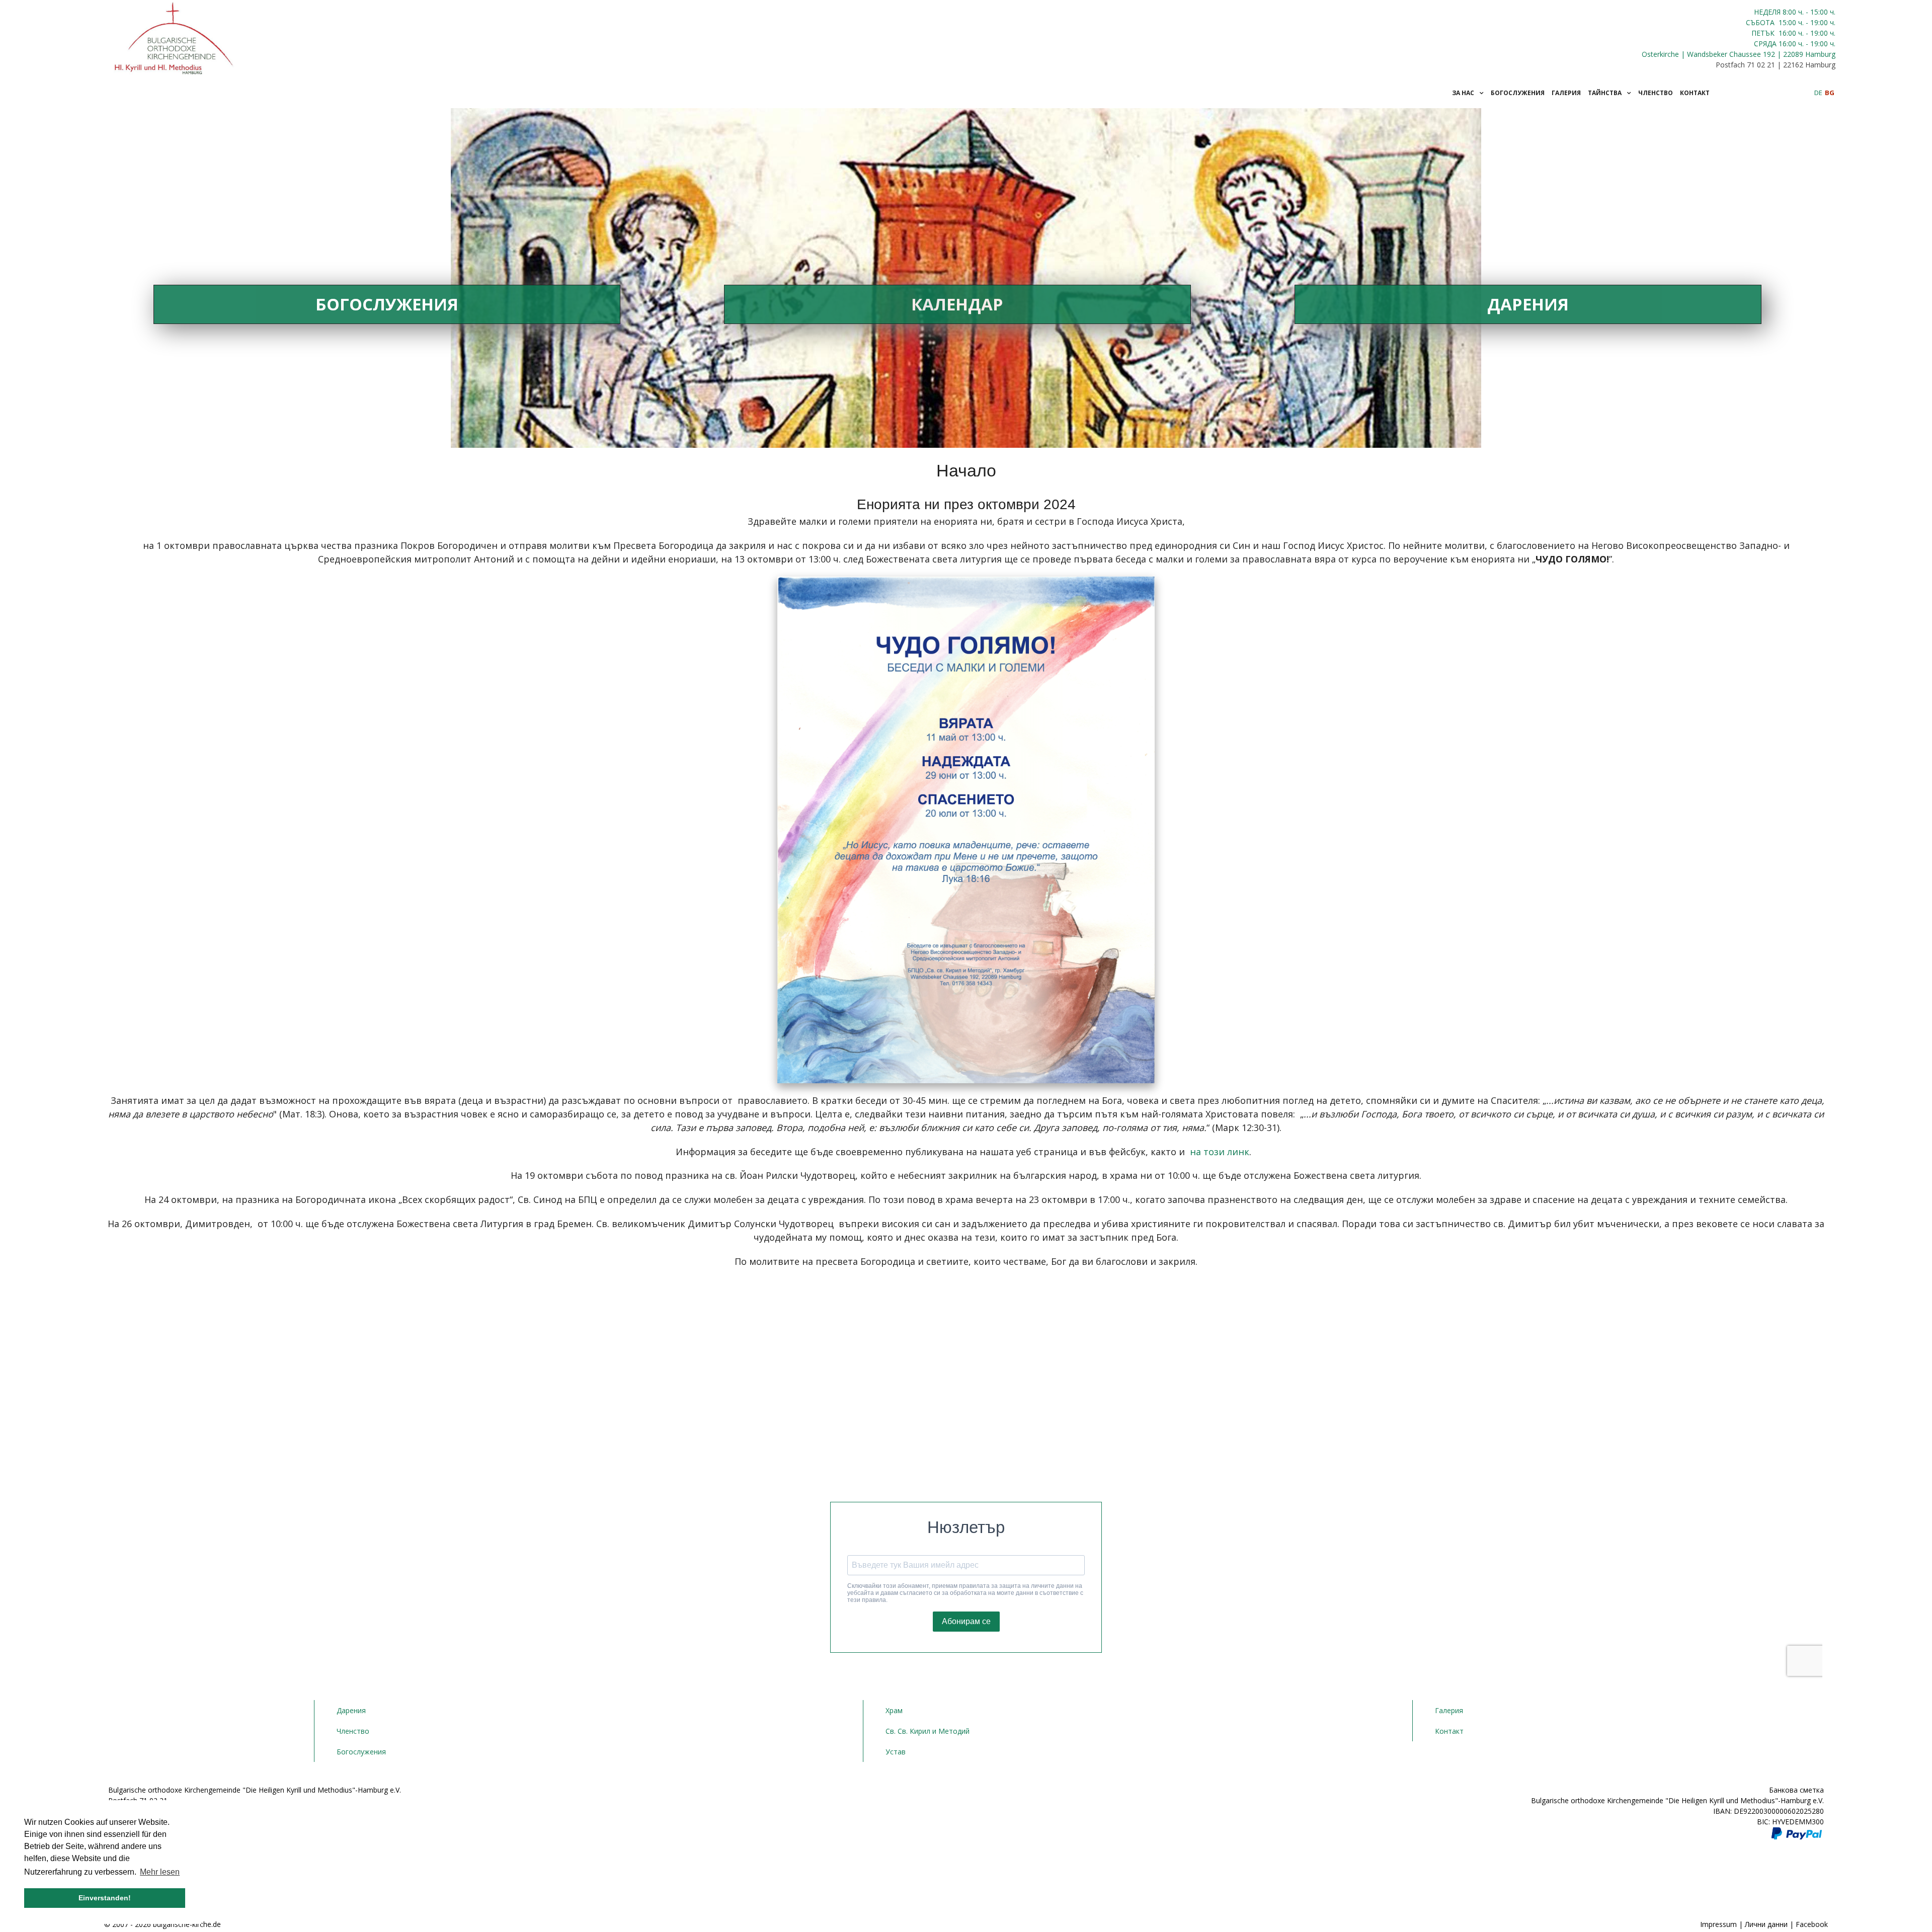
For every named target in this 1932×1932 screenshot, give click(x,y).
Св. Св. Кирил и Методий (928, 1731)
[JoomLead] (175, 36)
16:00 (1787, 33)
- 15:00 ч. (1820, 12)
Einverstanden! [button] (105, 1898)
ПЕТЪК (1764, 33)
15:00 (1787, 22)
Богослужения (387, 304)
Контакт (1449, 1731)
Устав (896, 1752)
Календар (957, 304)
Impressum (1718, 1924)
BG (1830, 93)
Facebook (1812, 1924)
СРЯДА (1765, 44)
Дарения (1528, 304)
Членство (353, 1731)
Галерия (1449, 1710)
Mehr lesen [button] (160, 1872)
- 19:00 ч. (1820, 22)
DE (1819, 93)
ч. (1801, 12)
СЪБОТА (1761, 22)
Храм (894, 1710)
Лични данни (1766, 1924)
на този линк (1220, 1152)
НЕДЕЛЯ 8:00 (1776, 12)
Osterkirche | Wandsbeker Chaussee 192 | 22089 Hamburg (1739, 54)
